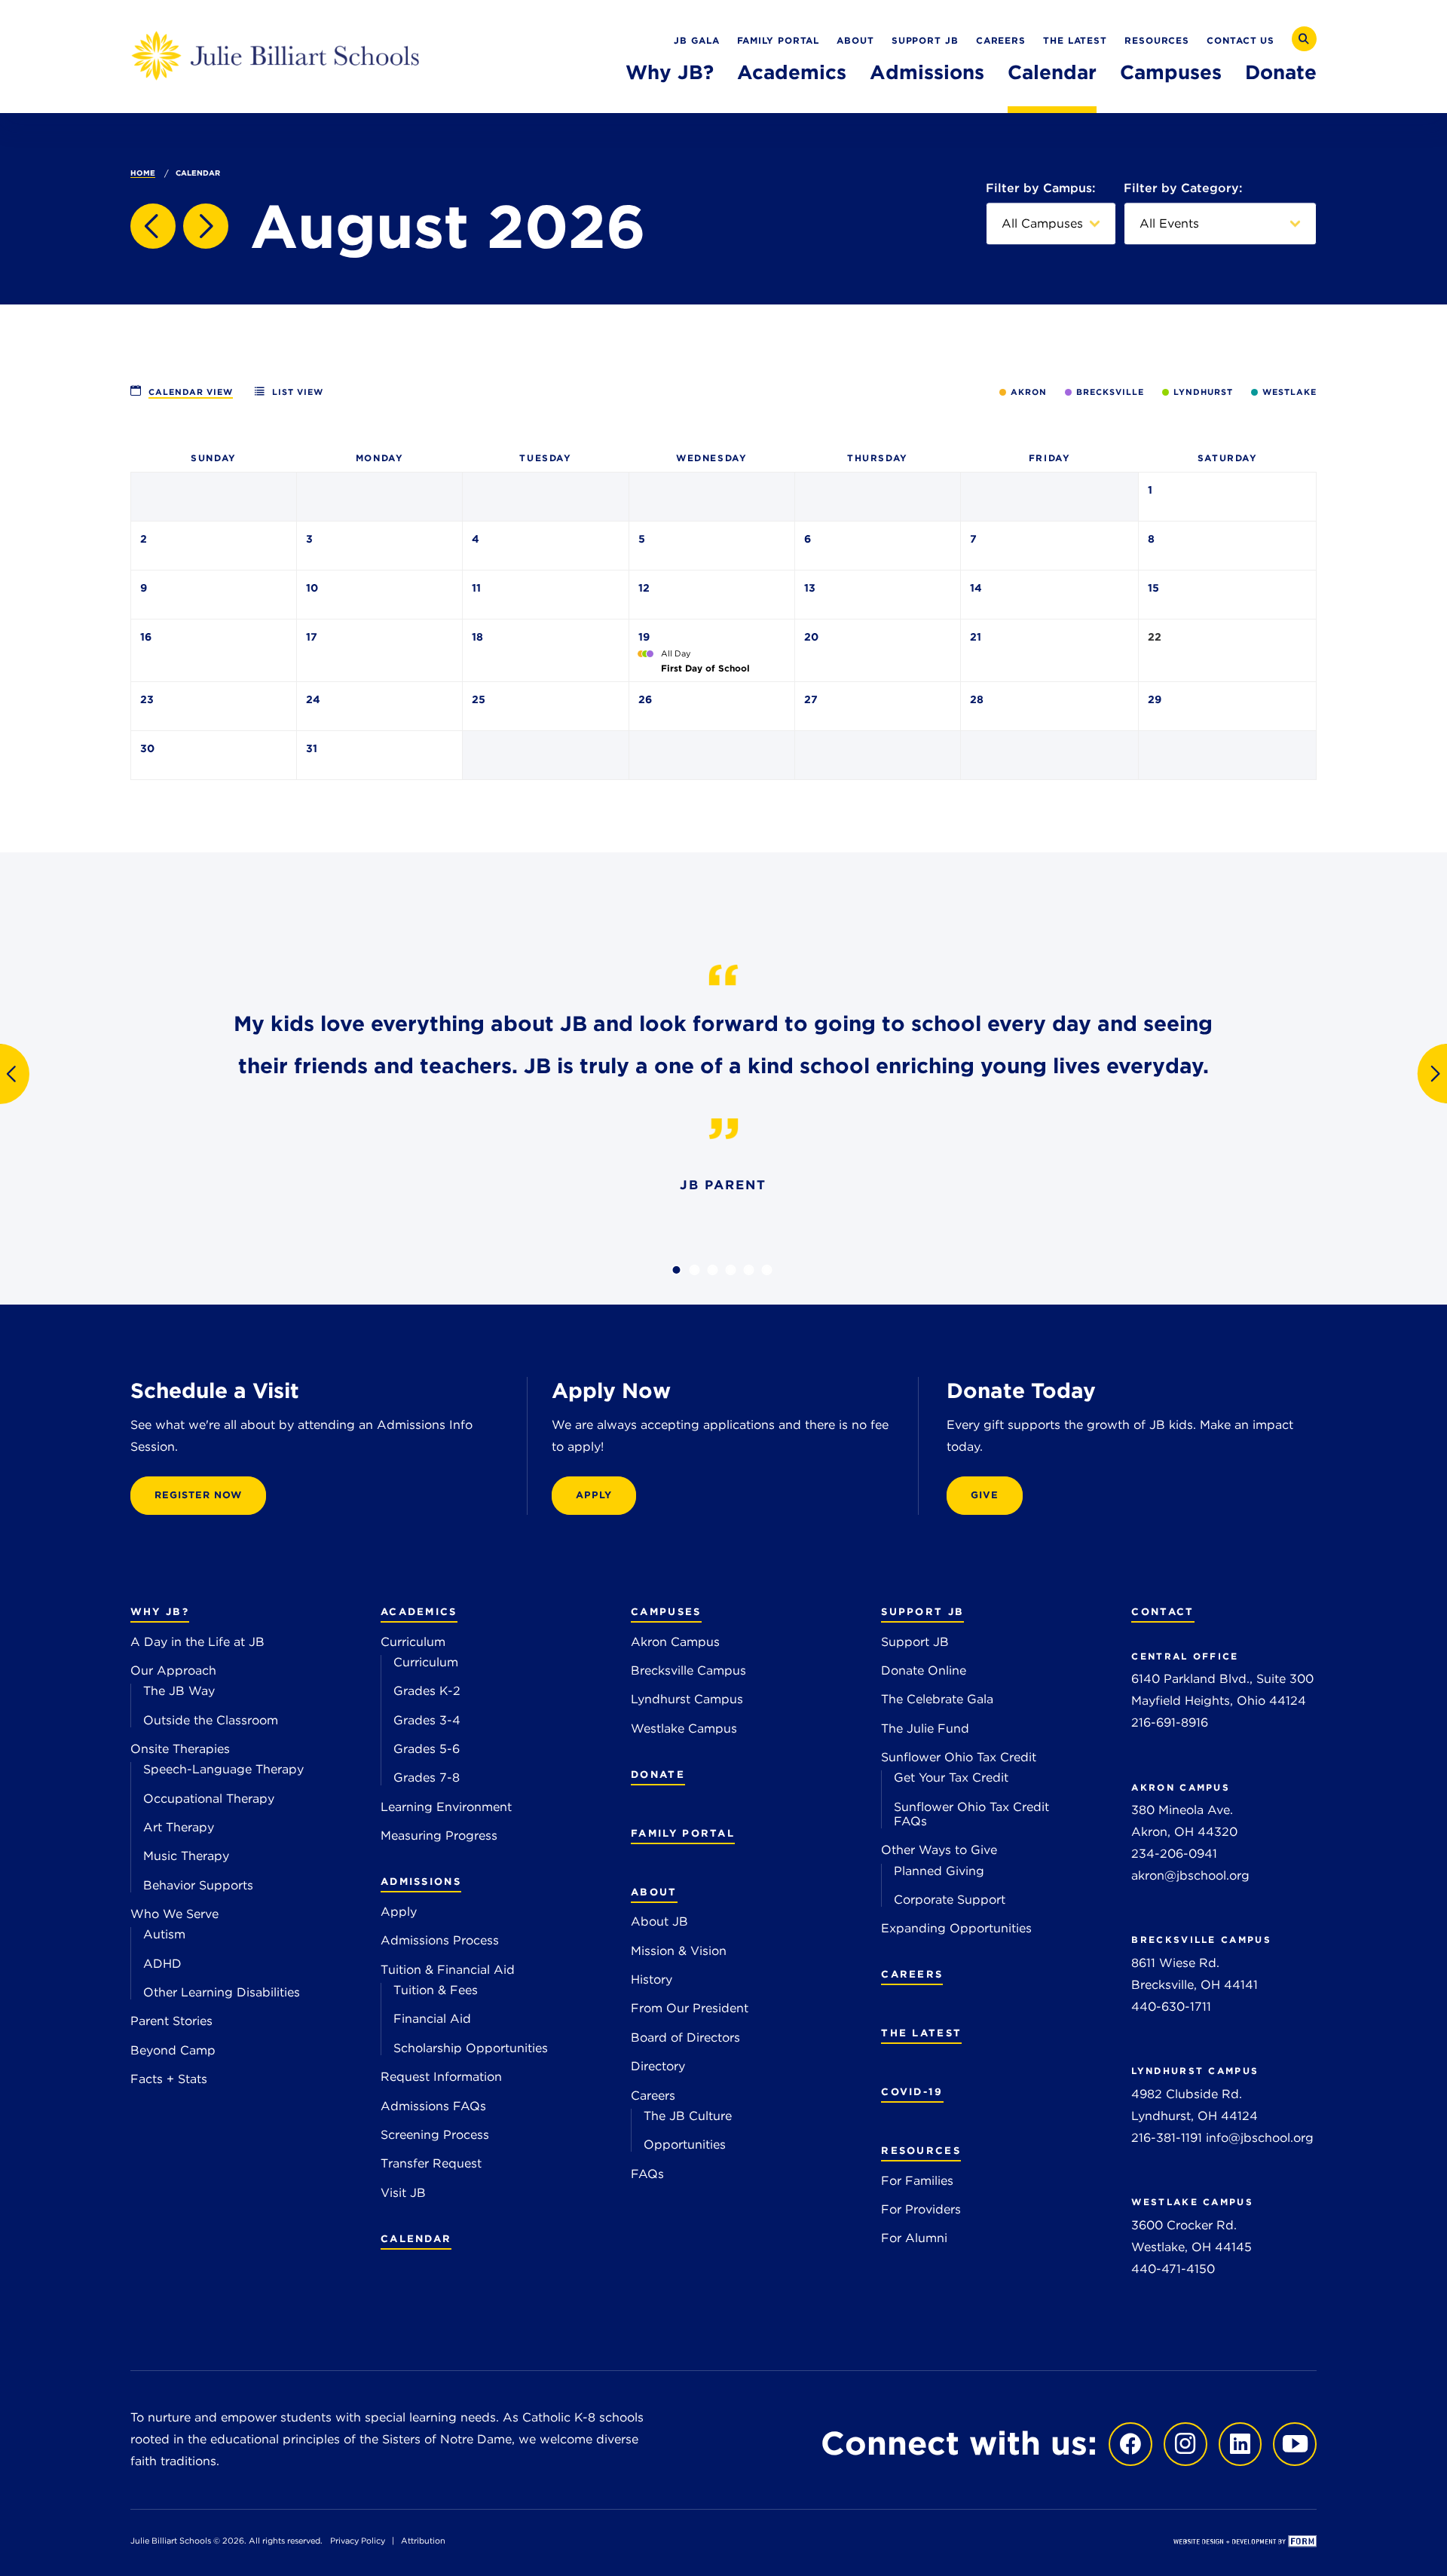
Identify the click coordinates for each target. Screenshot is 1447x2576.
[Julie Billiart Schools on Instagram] (1182, 2443)
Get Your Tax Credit (951, 1778)
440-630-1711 (1171, 2007)
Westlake (1289, 392)
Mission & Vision (679, 1951)
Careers (1001, 40)
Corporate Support (950, 1900)
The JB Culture (688, 2116)
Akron (1029, 392)
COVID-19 (912, 2091)
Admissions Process (440, 1940)
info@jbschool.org (1260, 2138)
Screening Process (435, 2135)
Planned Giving (939, 1871)
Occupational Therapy (209, 1799)
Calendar (1052, 72)
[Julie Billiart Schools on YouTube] (1291, 2443)
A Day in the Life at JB (197, 1642)
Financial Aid (432, 2019)
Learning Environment (446, 1807)
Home (143, 173)
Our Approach (173, 1670)
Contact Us (1241, 40)
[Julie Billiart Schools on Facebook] (1127, 2443)
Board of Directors (685, 2038)
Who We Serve (174, 1914)
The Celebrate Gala (937, 1699)
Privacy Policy (358, 2541)
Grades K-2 (427, 1691)
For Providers (921, 2209)
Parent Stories (171, 2021)
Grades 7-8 (427, 1778)
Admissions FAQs (433, 2106)
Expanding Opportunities (956, 1928)
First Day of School (705, 668)
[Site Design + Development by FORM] (1245, 2543)
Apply (399, 1912)
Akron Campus (675, 1642)
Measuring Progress (439, 1836)
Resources (1157, 40)
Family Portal (779, 40)
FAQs (647, 2174)
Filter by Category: (1183, 188)
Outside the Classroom (211, 1720)
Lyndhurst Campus (687, 1699)
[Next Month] (206, 226)
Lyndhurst (1203, 392)
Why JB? (670, 72)
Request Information (441, 2077)
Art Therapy (179, 1827)
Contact (1162, 1611)
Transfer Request (431, 2163)
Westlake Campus (684, 1729)
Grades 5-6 (427, 1749)
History (652, 1979)
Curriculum (413, 1642)
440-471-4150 (1173, 2269)
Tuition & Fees (436, 1990)
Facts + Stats (169, 2079)
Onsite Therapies (180, 1749)
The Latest (1075, 40)
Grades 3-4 (427, 1720)
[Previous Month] (153, 226)
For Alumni (914, 2238)
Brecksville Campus (688, 1670)
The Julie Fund (925, 1729)
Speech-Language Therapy (223, 1769)
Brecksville (1110, 392)
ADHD (162, 1964)
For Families (917, 2181)
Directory (658, 2066)
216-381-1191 (1167, 2138)
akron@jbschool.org (1190, 1875)
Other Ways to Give (939, 1850)
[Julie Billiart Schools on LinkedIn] (1237, 2443)
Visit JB (403, 2193)
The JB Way (179, 1691)
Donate (1281, 72)
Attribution (423, 2541)
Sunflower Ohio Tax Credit (959, 1757)
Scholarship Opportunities (471, 2048)
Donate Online (924, 1670)
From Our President (690, 2008)
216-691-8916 (1170, 1722)
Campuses (1171, 72)
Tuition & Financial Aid (448, 1970)
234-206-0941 (1174, 1854)
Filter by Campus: (1040, 188)
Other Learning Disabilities (222, 1992)
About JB (659, 1921)
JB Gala (696, 40)
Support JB (925, 40)
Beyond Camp (173, 2050)
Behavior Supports (198, 1885)
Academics (792, 72)
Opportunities (685, 2145)
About (855, 40)
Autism (164, 1934)
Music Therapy (186, 1856)
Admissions (927, 72)
